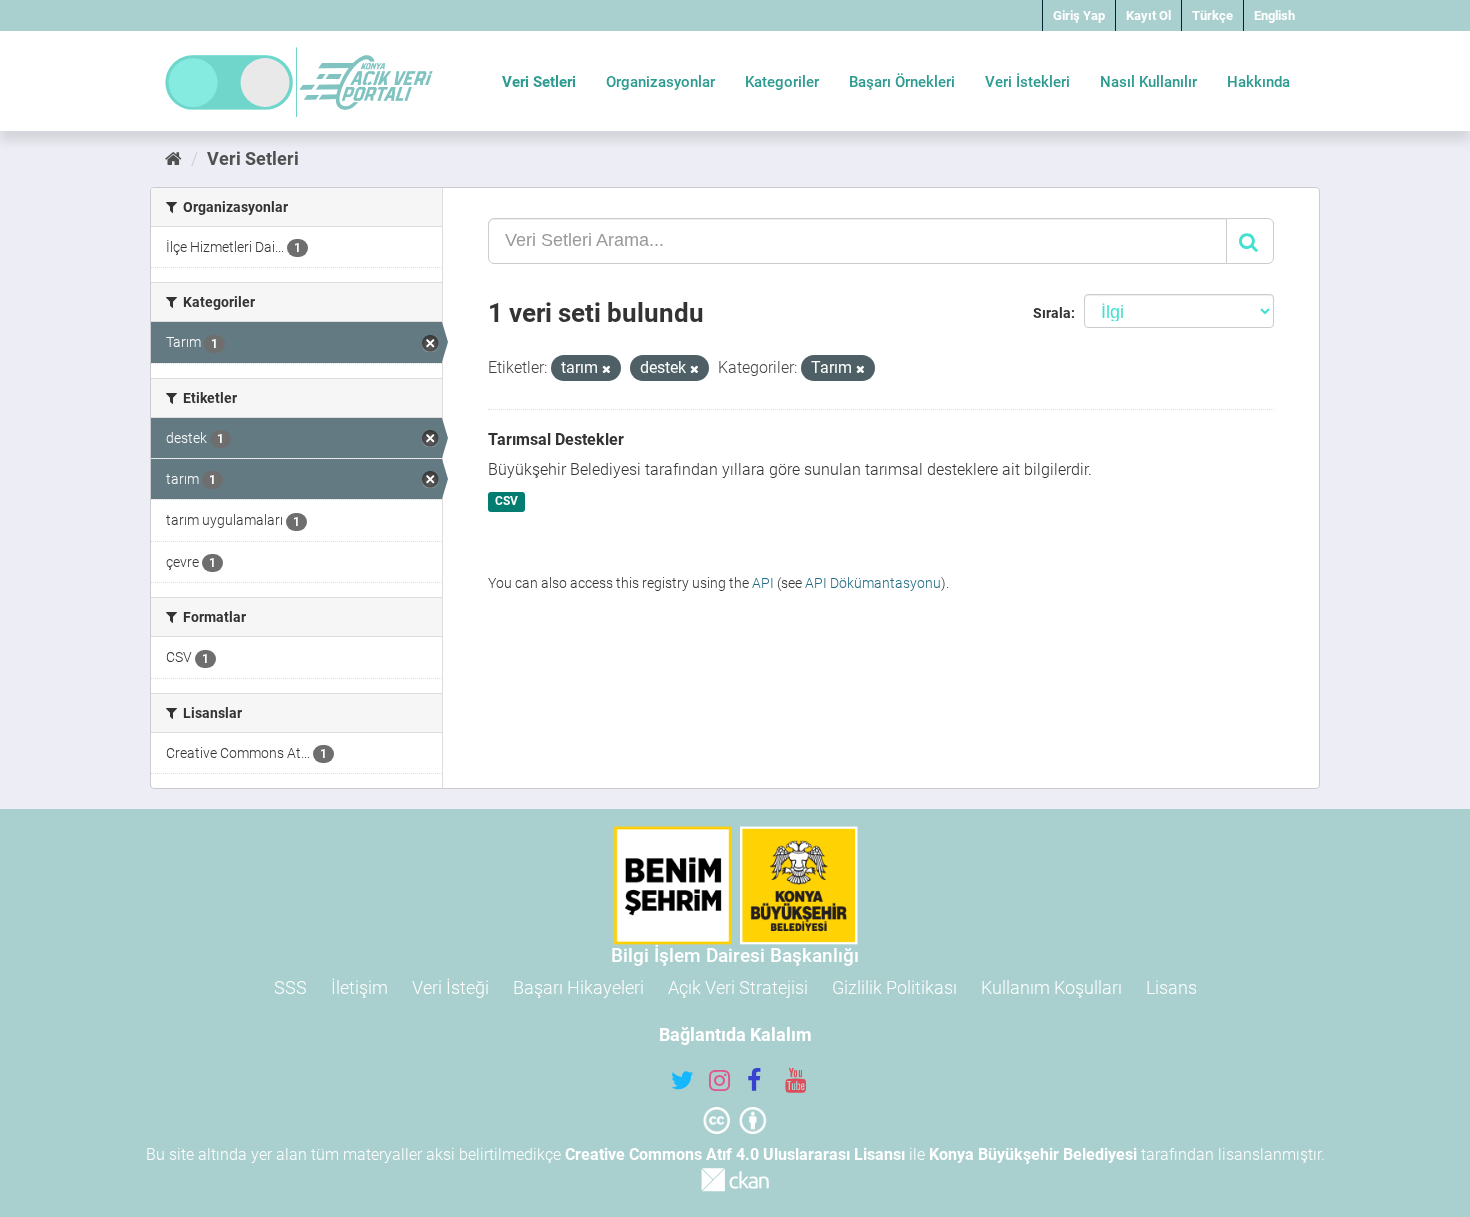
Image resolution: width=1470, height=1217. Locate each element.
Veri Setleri (539, 82)
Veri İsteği (450, 987)
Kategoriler (782, 82)
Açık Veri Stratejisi (738, 987)
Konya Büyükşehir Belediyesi (1033, 1154)
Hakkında (1258, 82)
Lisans (1171, 987)
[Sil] (606, 369)
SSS (290, 987)
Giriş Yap (1079, 15)
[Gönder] (1250, 241)
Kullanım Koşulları (1051, 987)
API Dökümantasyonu (873, 583)
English (1274, 15)
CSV (506, 502)
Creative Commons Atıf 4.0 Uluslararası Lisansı (735, 1154)
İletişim (359, 987)
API (763, 583)
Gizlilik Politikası (894, 987)
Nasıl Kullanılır (1148, 82)
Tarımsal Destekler (556, 439)
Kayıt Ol (1148, 15)
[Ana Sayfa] (173, 158)
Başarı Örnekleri (902, 82)
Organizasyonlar (660, 82)
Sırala (1052, 313)
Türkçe (1212, 15)
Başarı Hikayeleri (578, 987)
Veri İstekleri (1027, 82)
